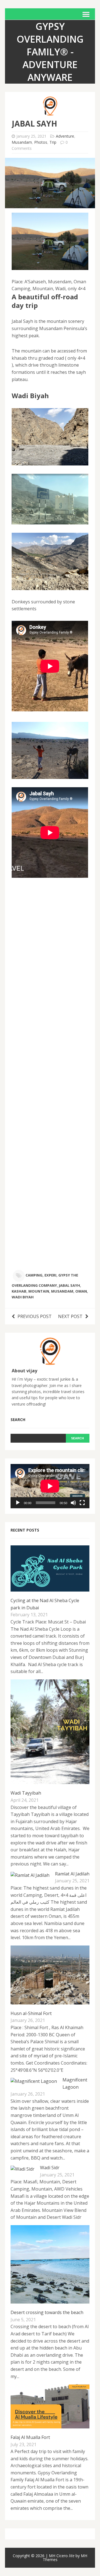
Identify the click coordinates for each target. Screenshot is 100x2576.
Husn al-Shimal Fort (31, 2013)
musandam (62, 1291)
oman (81, 1291)
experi (50, 1275)
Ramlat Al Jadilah (72, 1874)
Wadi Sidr (50, 2168)
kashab (19, 1291)
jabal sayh (69, 1285)
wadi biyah (23, 1297)
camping (34, 1275)
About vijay (24, 1371)
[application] (50, 1486)
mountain (39, 1291)
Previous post (35, 1316)
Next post (70, 1316)
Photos (41, 142)
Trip (53, 142)
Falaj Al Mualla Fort (30, 2437)
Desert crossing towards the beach (47, 2312)
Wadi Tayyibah (26, 1793)
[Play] (18, 1503)
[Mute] (73, 1503)
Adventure (65, 136)
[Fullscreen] (82, 1503)
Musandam (22, 142)
